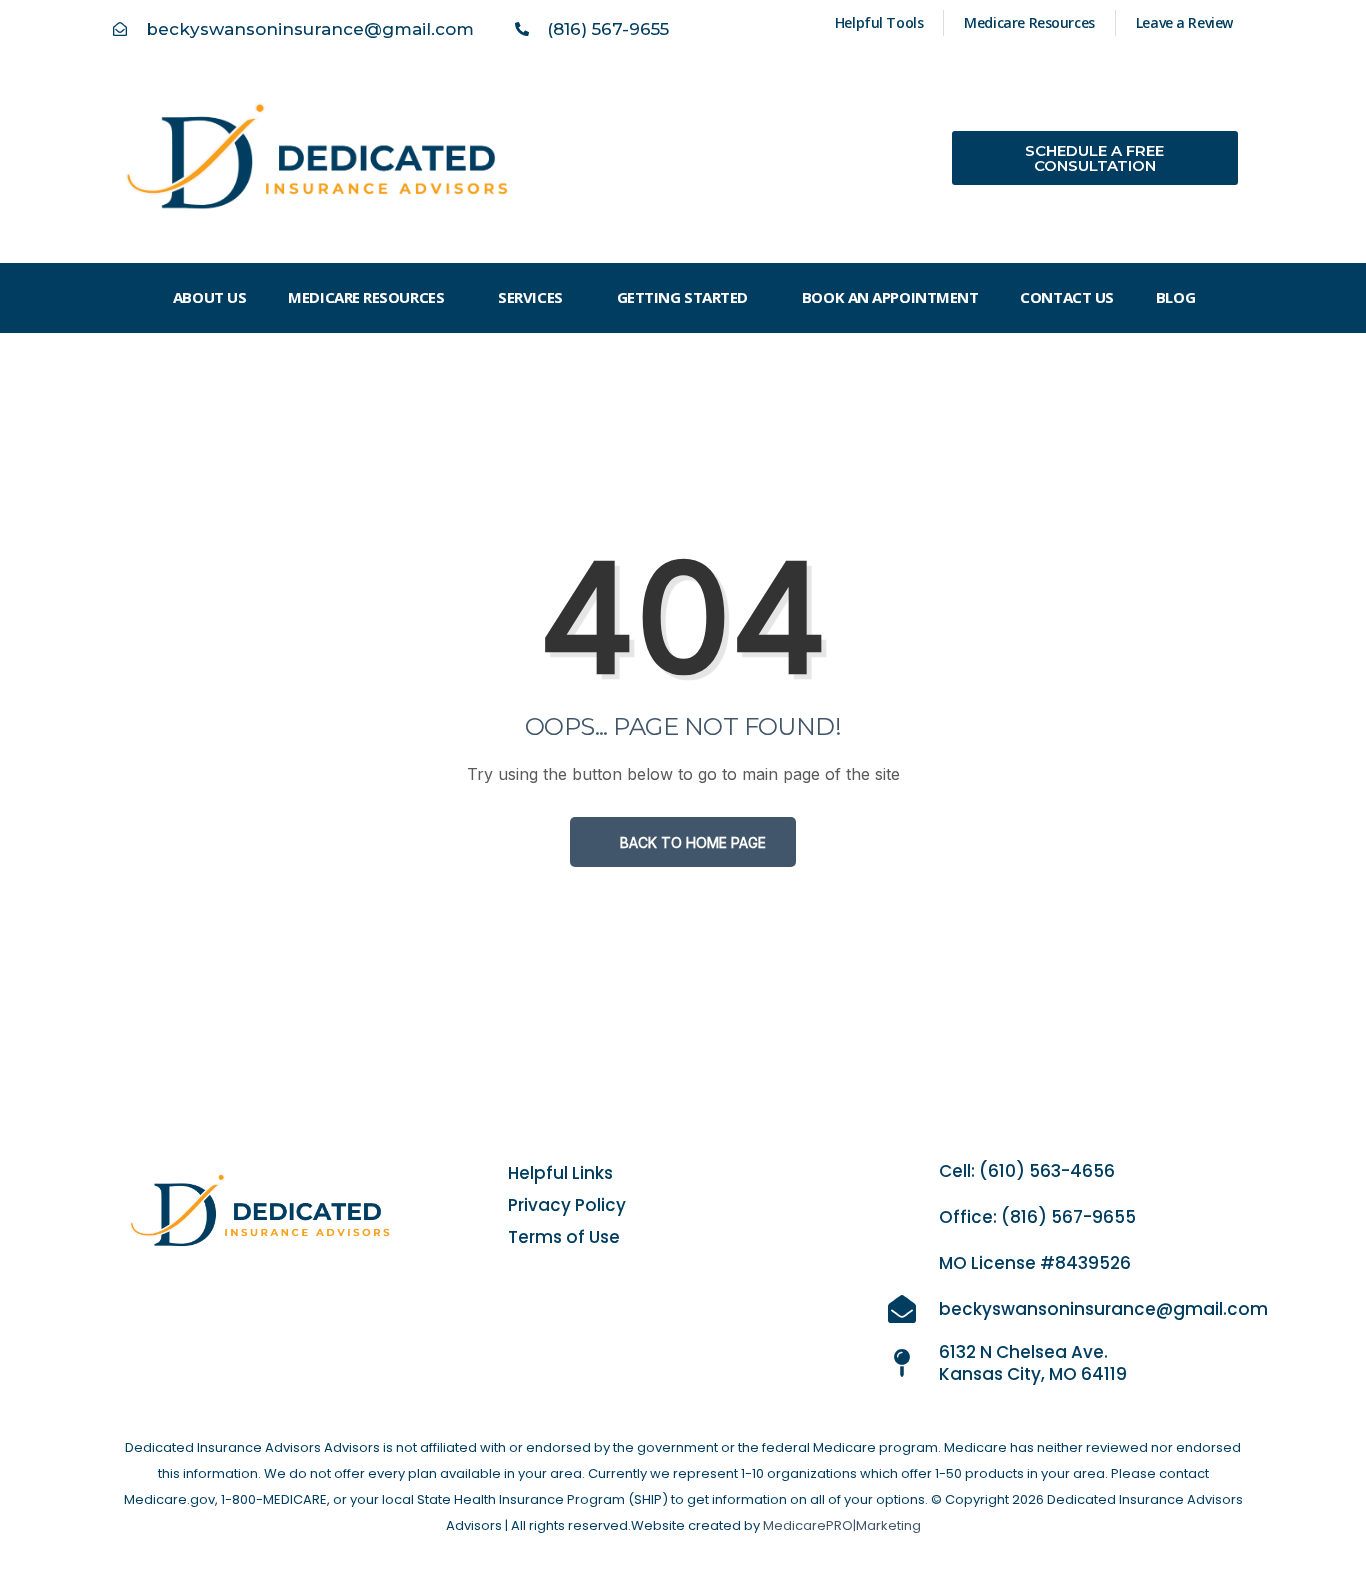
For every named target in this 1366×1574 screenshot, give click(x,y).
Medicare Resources (366, 297)
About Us (209, 297)
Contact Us (1067, 297)
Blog (1175, 297)
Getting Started (682, 297)
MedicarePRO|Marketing (842, 1525)
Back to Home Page (691, 842)
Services (530, 297)
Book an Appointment (890, 297)
